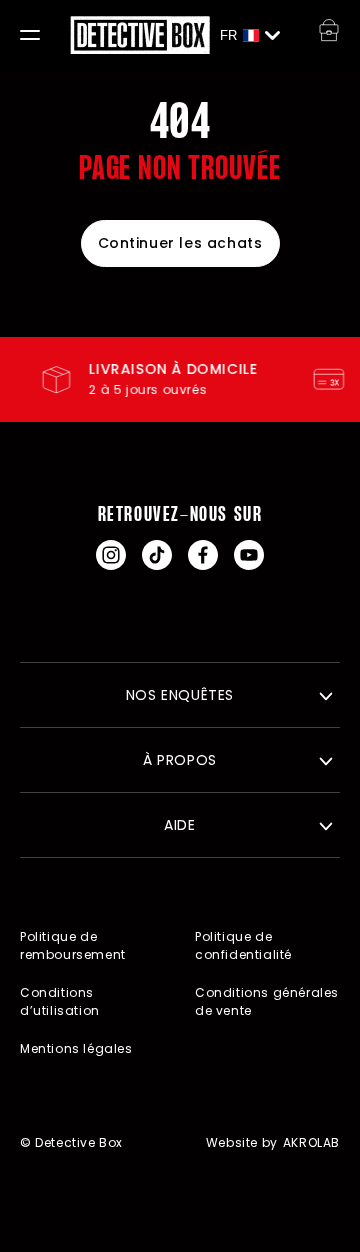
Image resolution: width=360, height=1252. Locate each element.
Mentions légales (76, 1048)
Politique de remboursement (73, 945)
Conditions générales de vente (267, 1001)
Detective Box (79, 1142)
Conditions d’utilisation (60, 1001)
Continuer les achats (180, 243)
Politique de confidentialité (243, 945)
